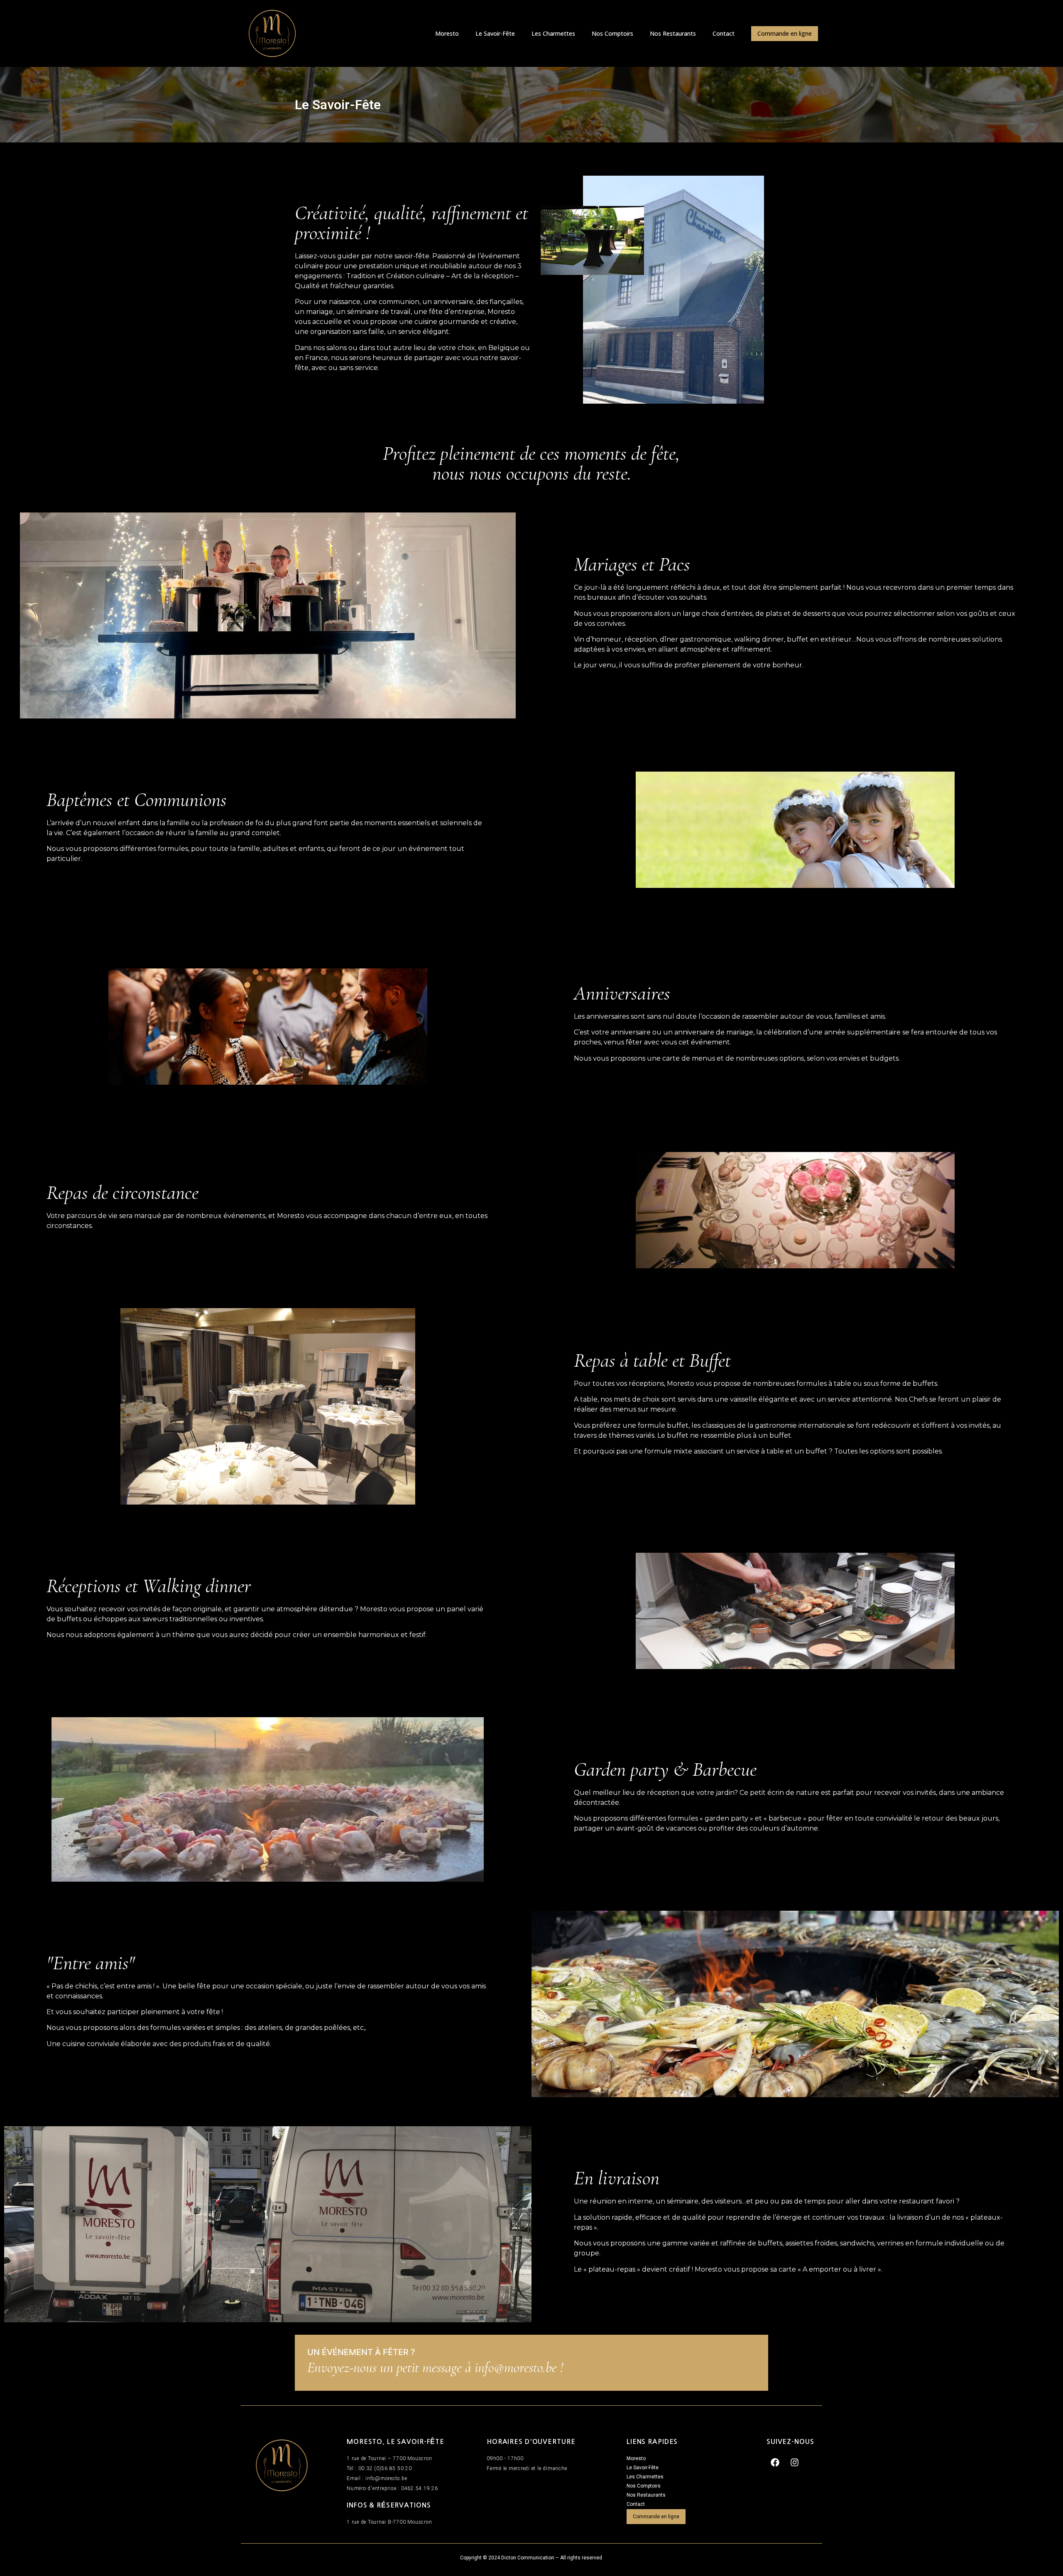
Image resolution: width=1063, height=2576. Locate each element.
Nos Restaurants (673, 33)
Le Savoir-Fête (495, 33)
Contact (724, 33)
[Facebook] (775, 2463)
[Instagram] (795, 2463)
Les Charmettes (553, 33)
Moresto (447, 33)
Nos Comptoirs (612, 33)
